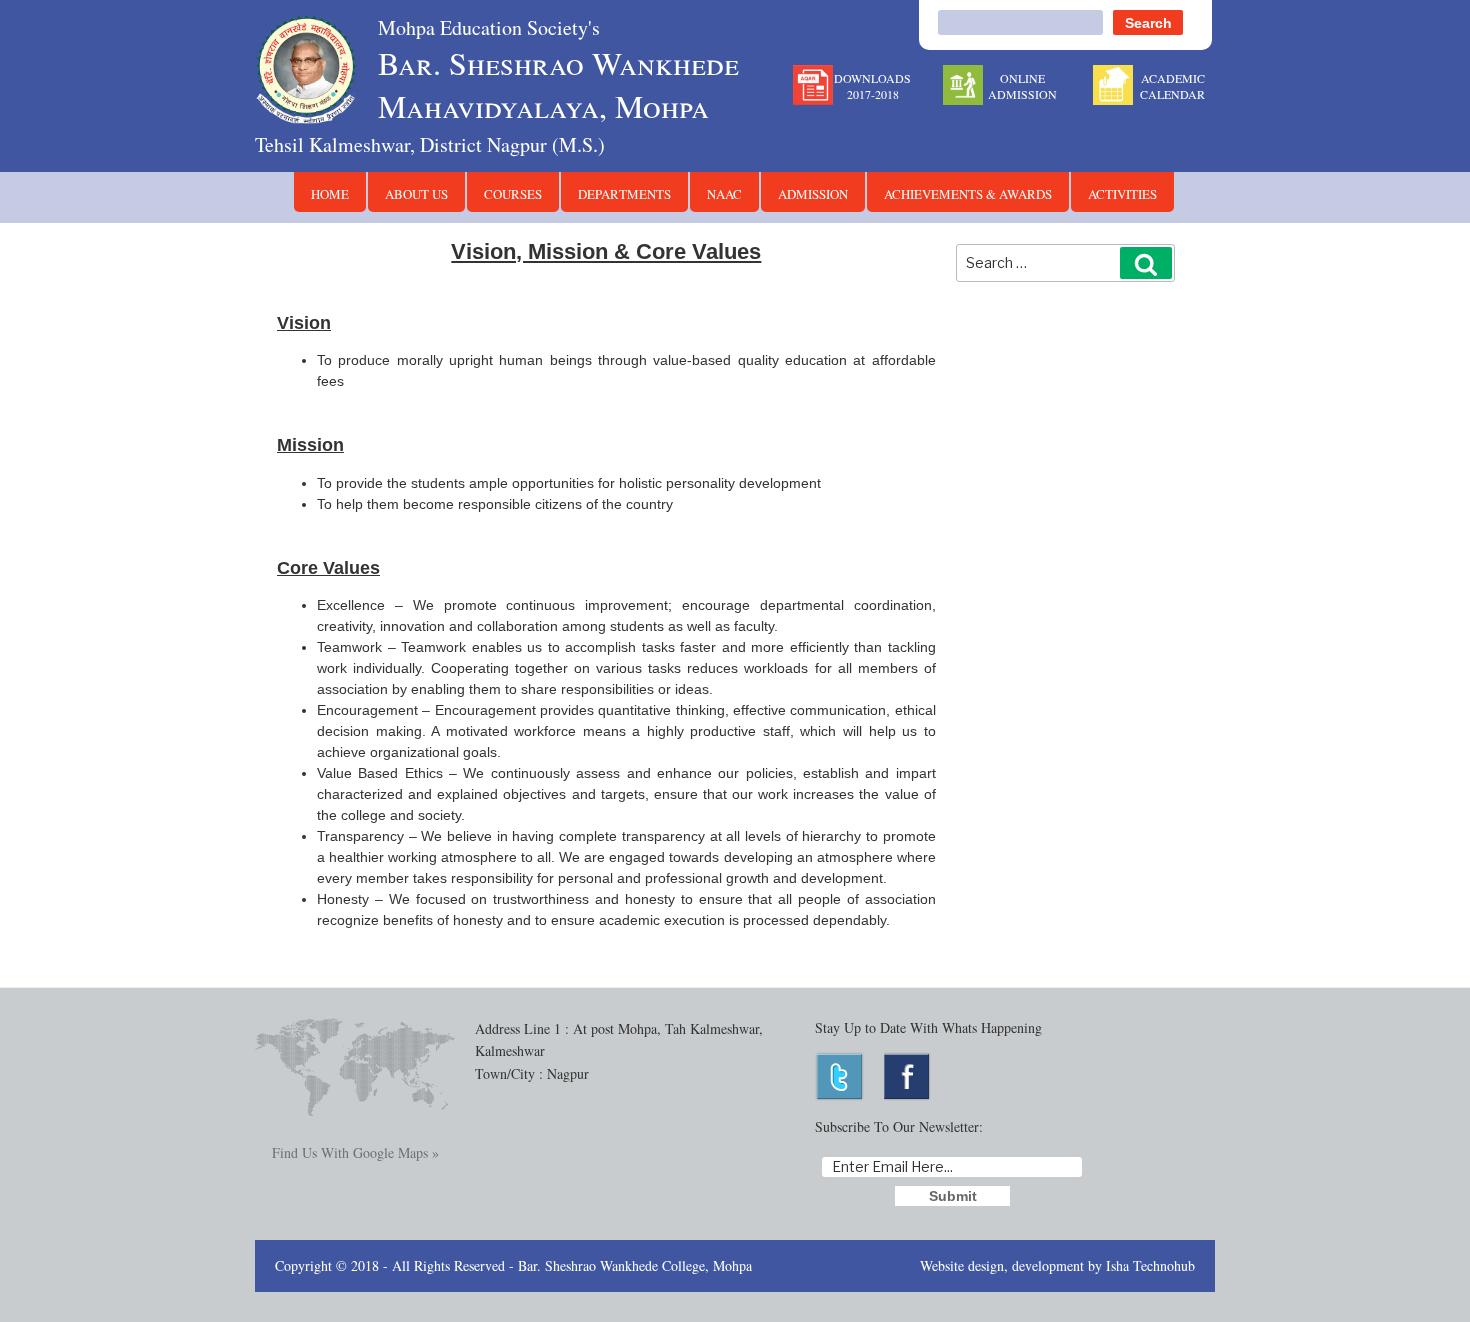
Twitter (839, 1076)
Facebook (908, 1076)
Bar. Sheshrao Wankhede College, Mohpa (635, 1265)
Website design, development (1002, 1265)
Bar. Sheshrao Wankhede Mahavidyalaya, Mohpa (558, 70)
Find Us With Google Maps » (355, 1152)
